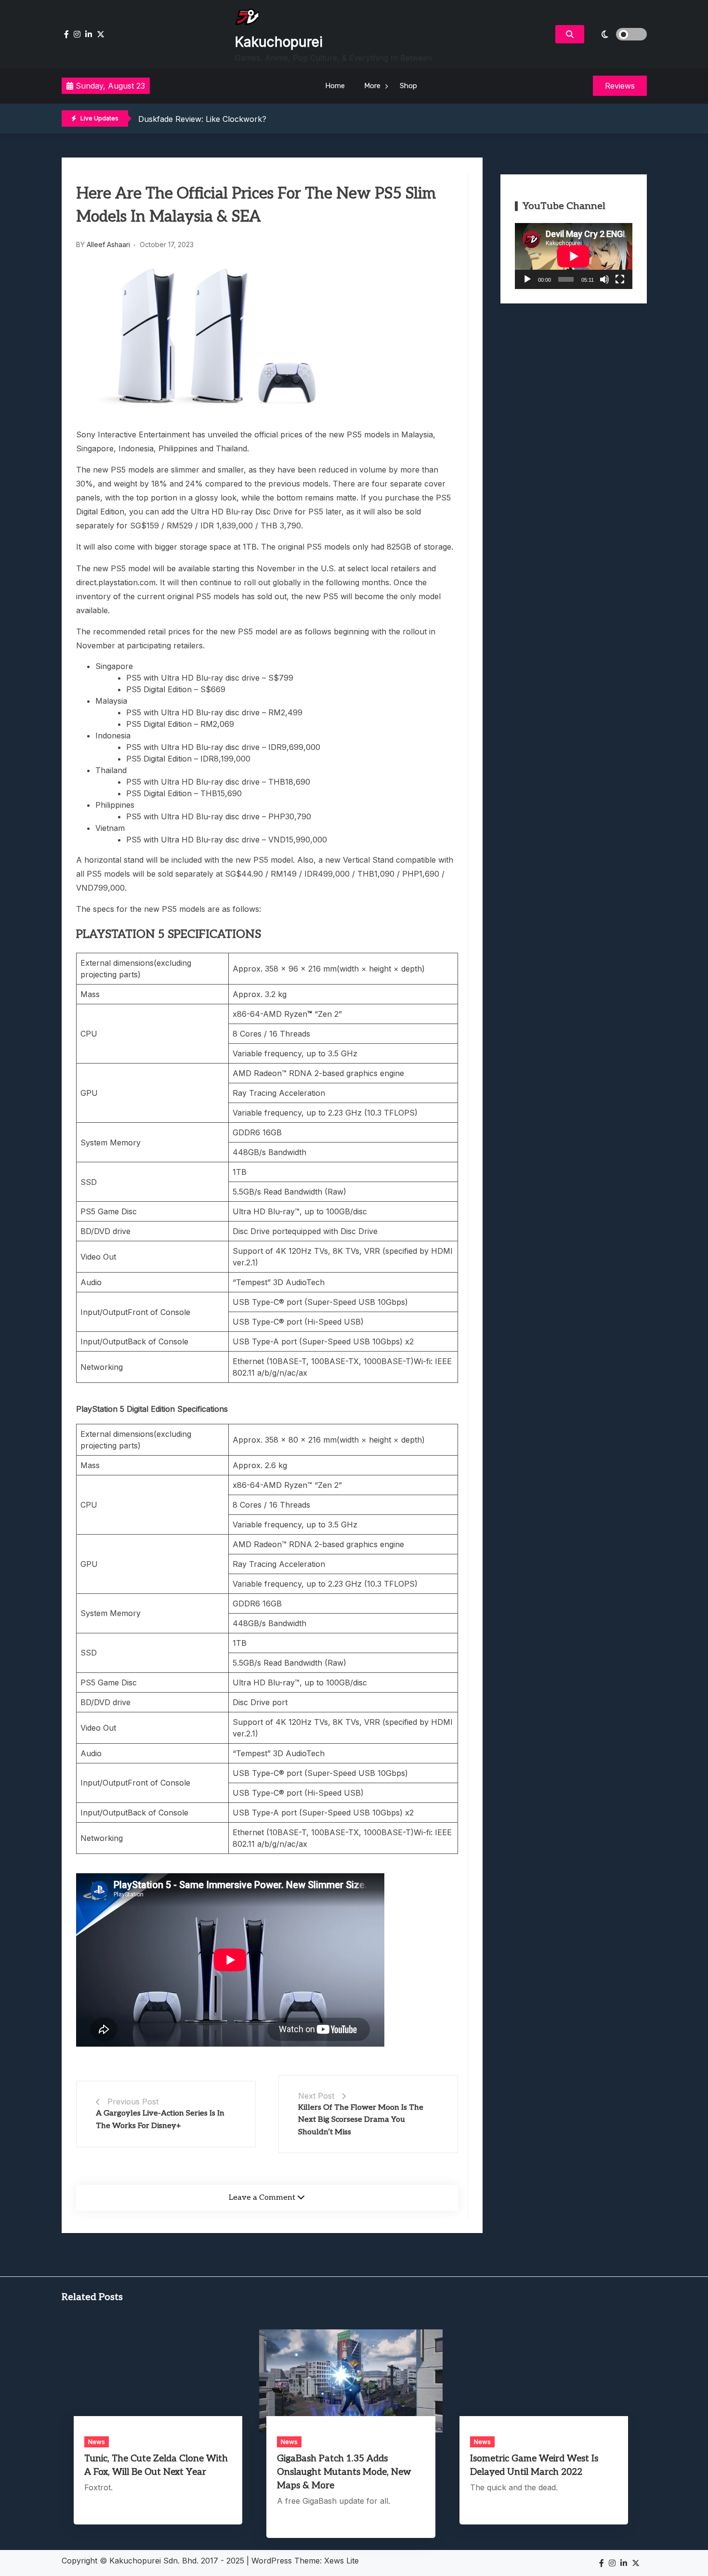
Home (335, 86)
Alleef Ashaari (108, 244)
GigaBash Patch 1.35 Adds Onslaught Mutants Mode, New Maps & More (344, 2472)
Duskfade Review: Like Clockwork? (202, 119)
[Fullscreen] (620, 279)
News (97, 2442)
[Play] (527, 279)
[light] (618, 34)
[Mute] (604, 279)
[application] (574, 256)
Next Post (316, 2096)
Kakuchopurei (279, 42)
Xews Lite (341, 2561)
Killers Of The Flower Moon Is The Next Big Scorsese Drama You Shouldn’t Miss (361, 2120)
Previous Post (133, 2102)
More (372, 86)
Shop (408, 86)
